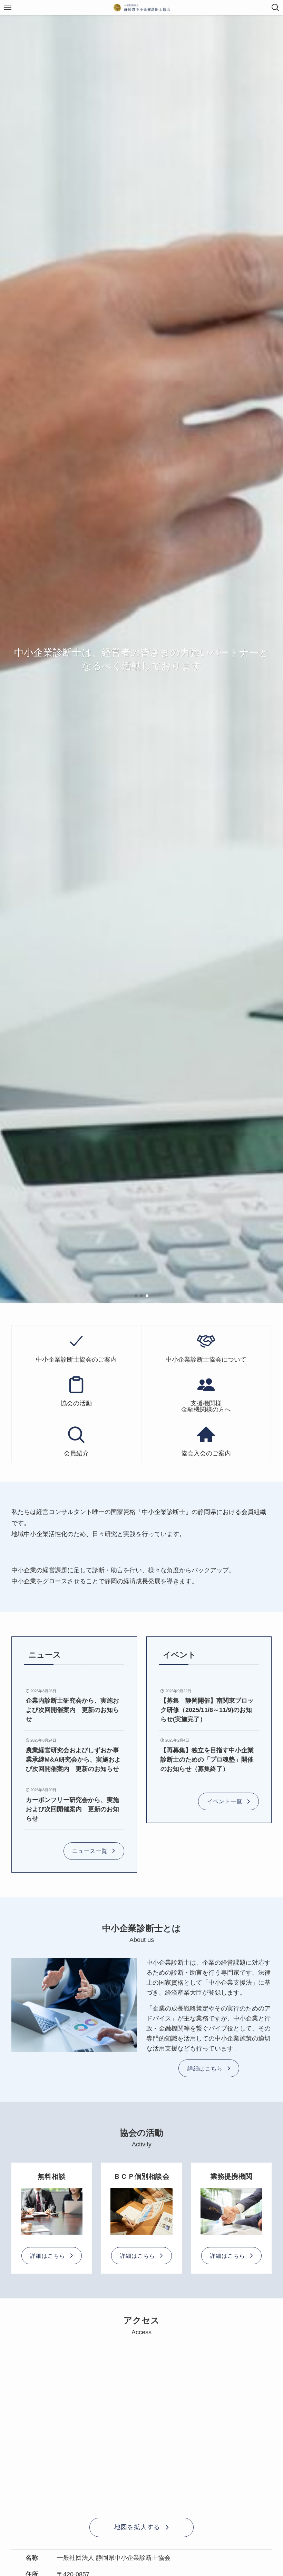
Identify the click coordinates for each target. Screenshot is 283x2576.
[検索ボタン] (275, 8)
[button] (136, 1296)
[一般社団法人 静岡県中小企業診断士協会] (142, 8)
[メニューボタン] (8, 8)
